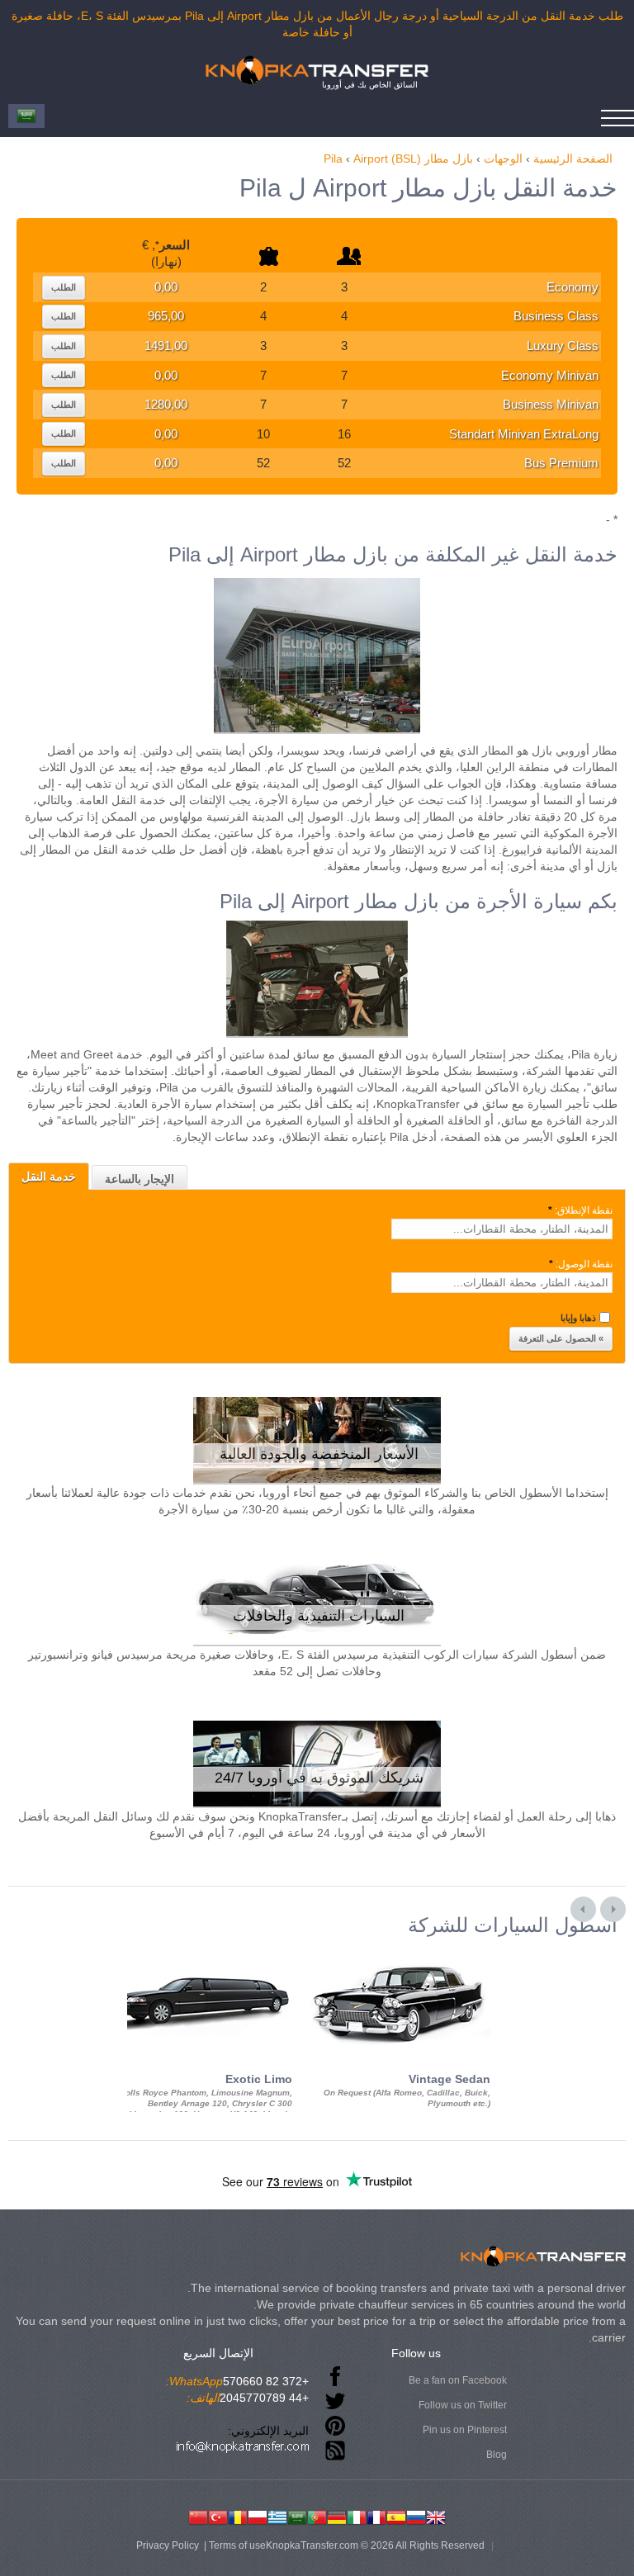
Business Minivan (551, 404)
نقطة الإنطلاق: (580, 1210)
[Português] (317, 2516)
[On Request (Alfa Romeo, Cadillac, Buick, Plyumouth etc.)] (400, 1951)
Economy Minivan (550, 375)
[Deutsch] (337, 2516)
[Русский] (416, 2516)
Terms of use (237, 2545)
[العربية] (297, 2516)
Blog (497, 2455)
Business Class (556, 316)
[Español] (396, 2516)
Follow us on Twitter (463, 2405)
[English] (436, 2516)
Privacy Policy (168, 2545)
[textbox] (502, 1229)
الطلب (64, 287)
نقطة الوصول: (581, 1264)
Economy (572, 287)
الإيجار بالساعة (140, 1179)
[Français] (376, 2516)
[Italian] (357, 2516)
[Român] (238, 2516)
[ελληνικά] (277, 2516)
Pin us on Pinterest (465, 2430)
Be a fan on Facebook (458, 2380)
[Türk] (218, 2516)
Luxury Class (563, 346)
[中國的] (198, 2516)
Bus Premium (561, 463)
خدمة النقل (49, 1177)
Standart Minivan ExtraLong (524, 434)
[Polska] (258, 2516)
